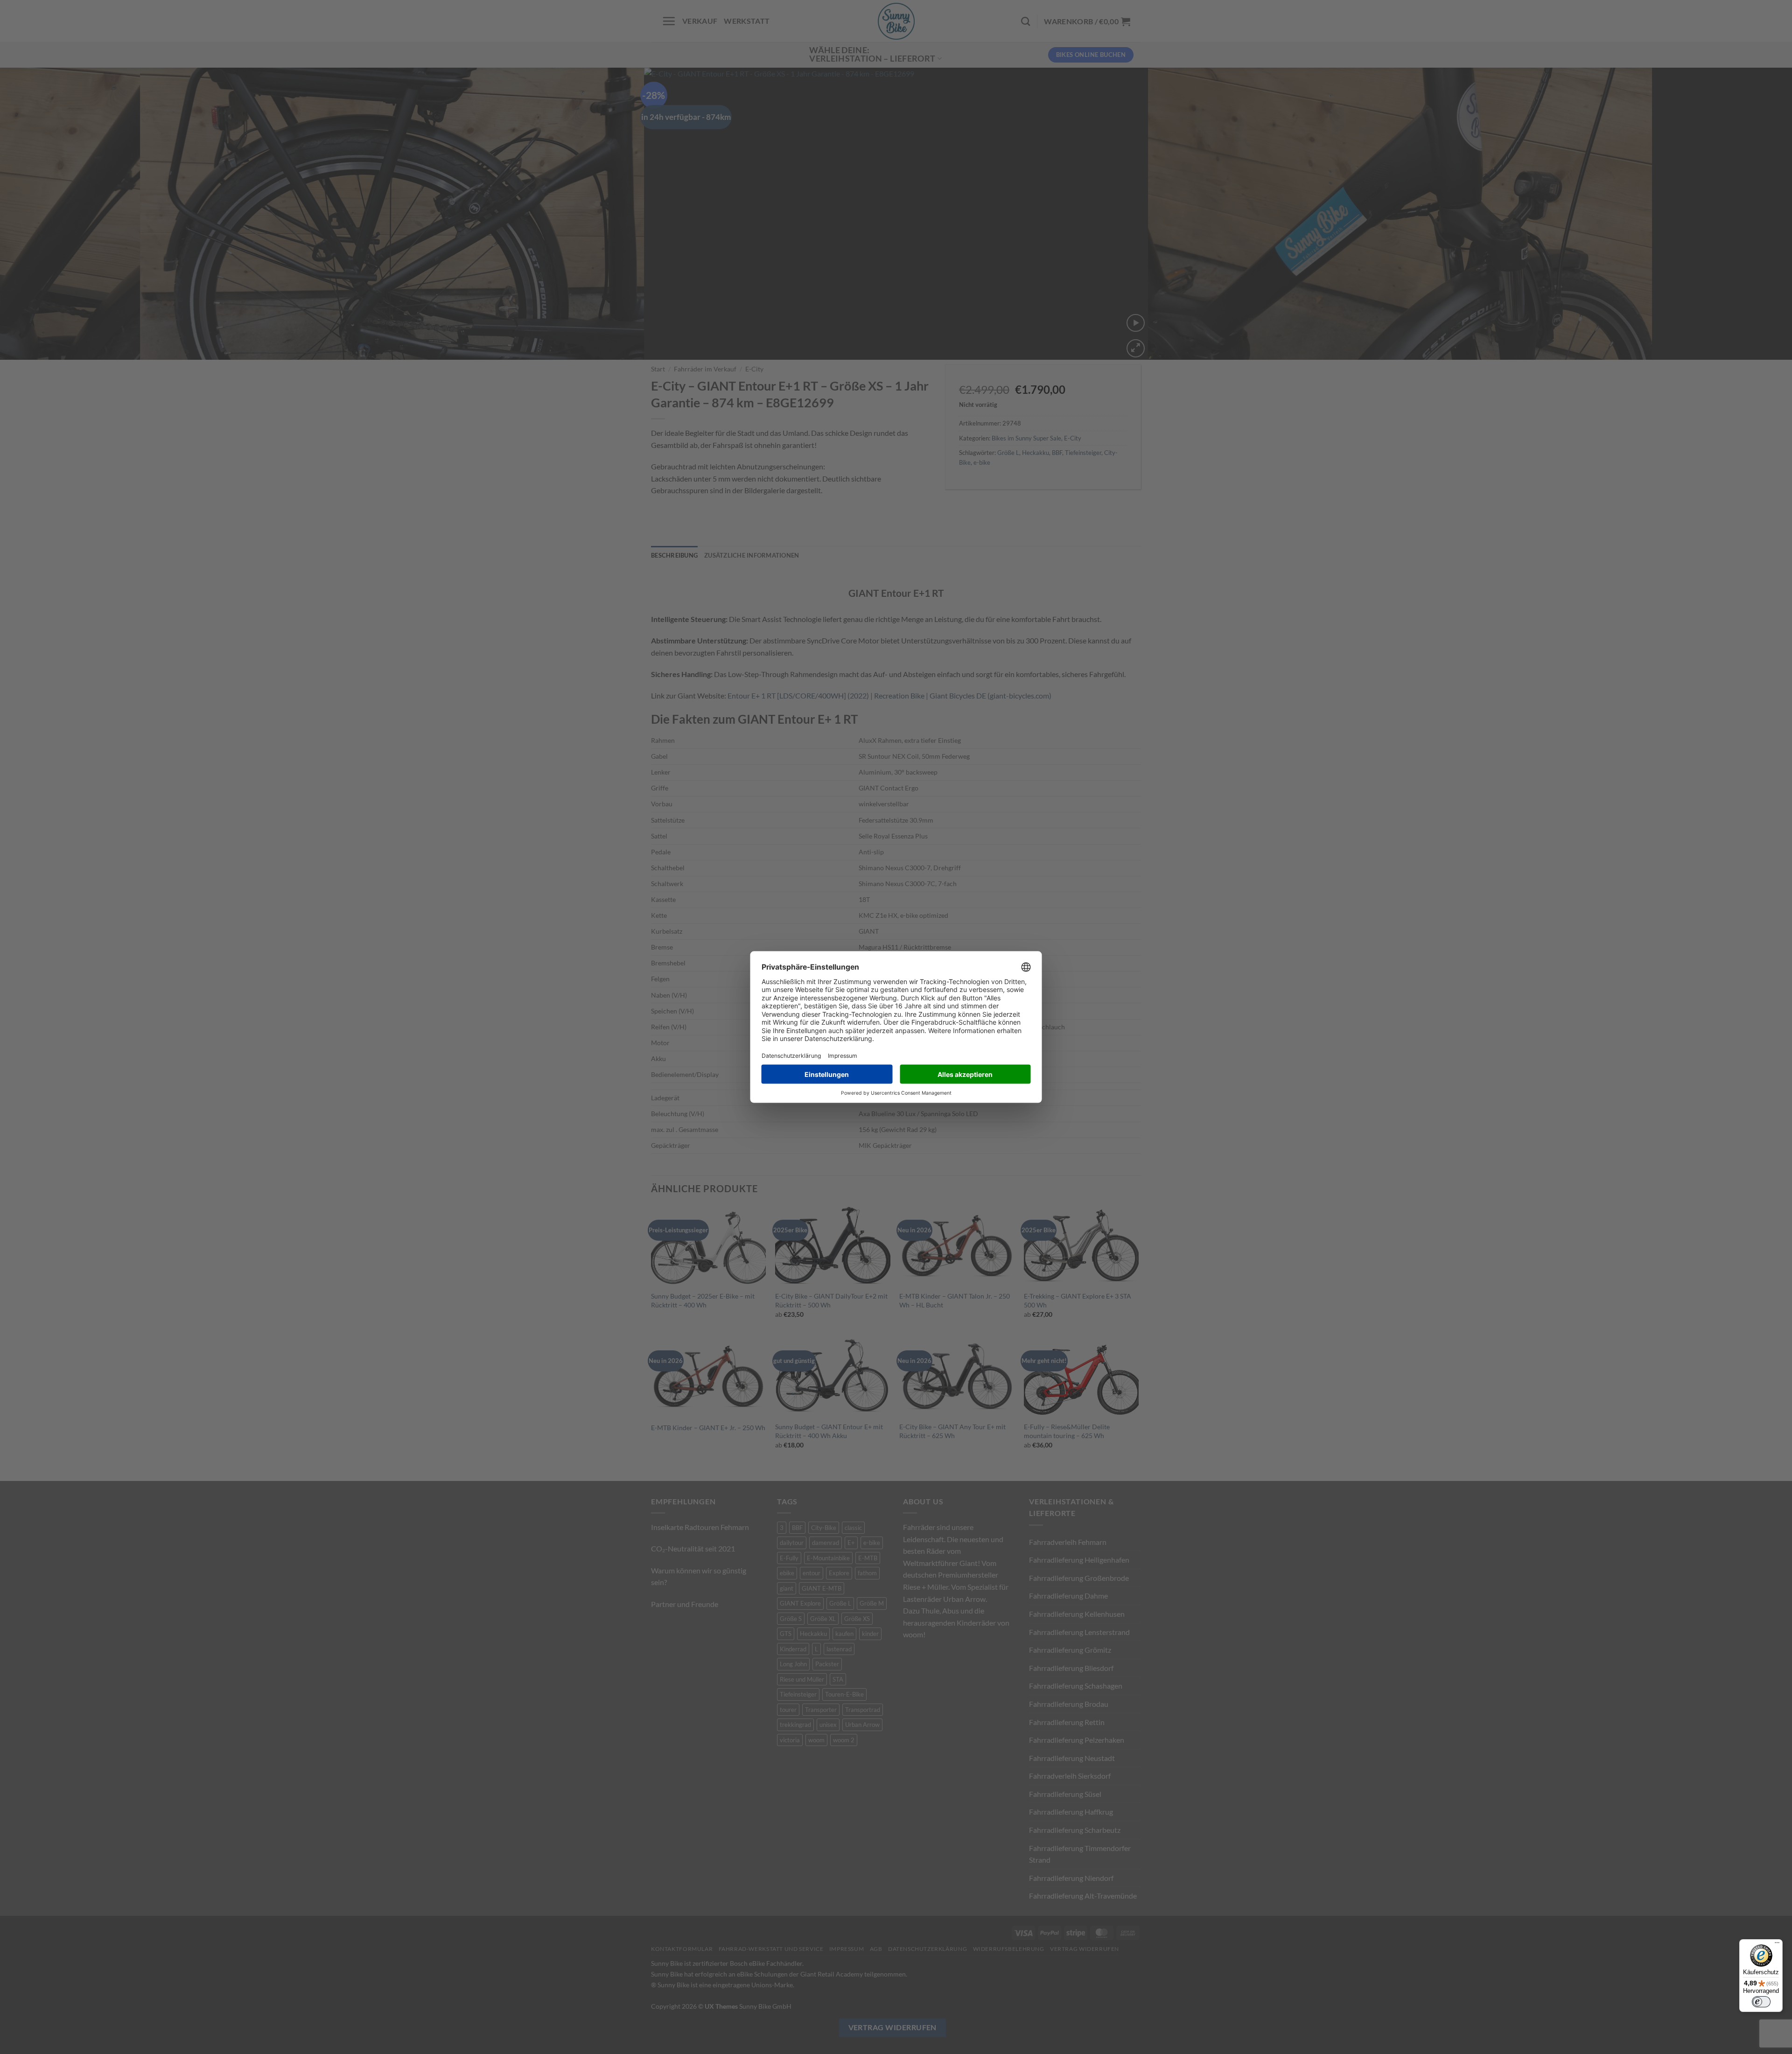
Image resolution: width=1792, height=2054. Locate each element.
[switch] (1761, 2002)
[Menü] (1777, 1945)
